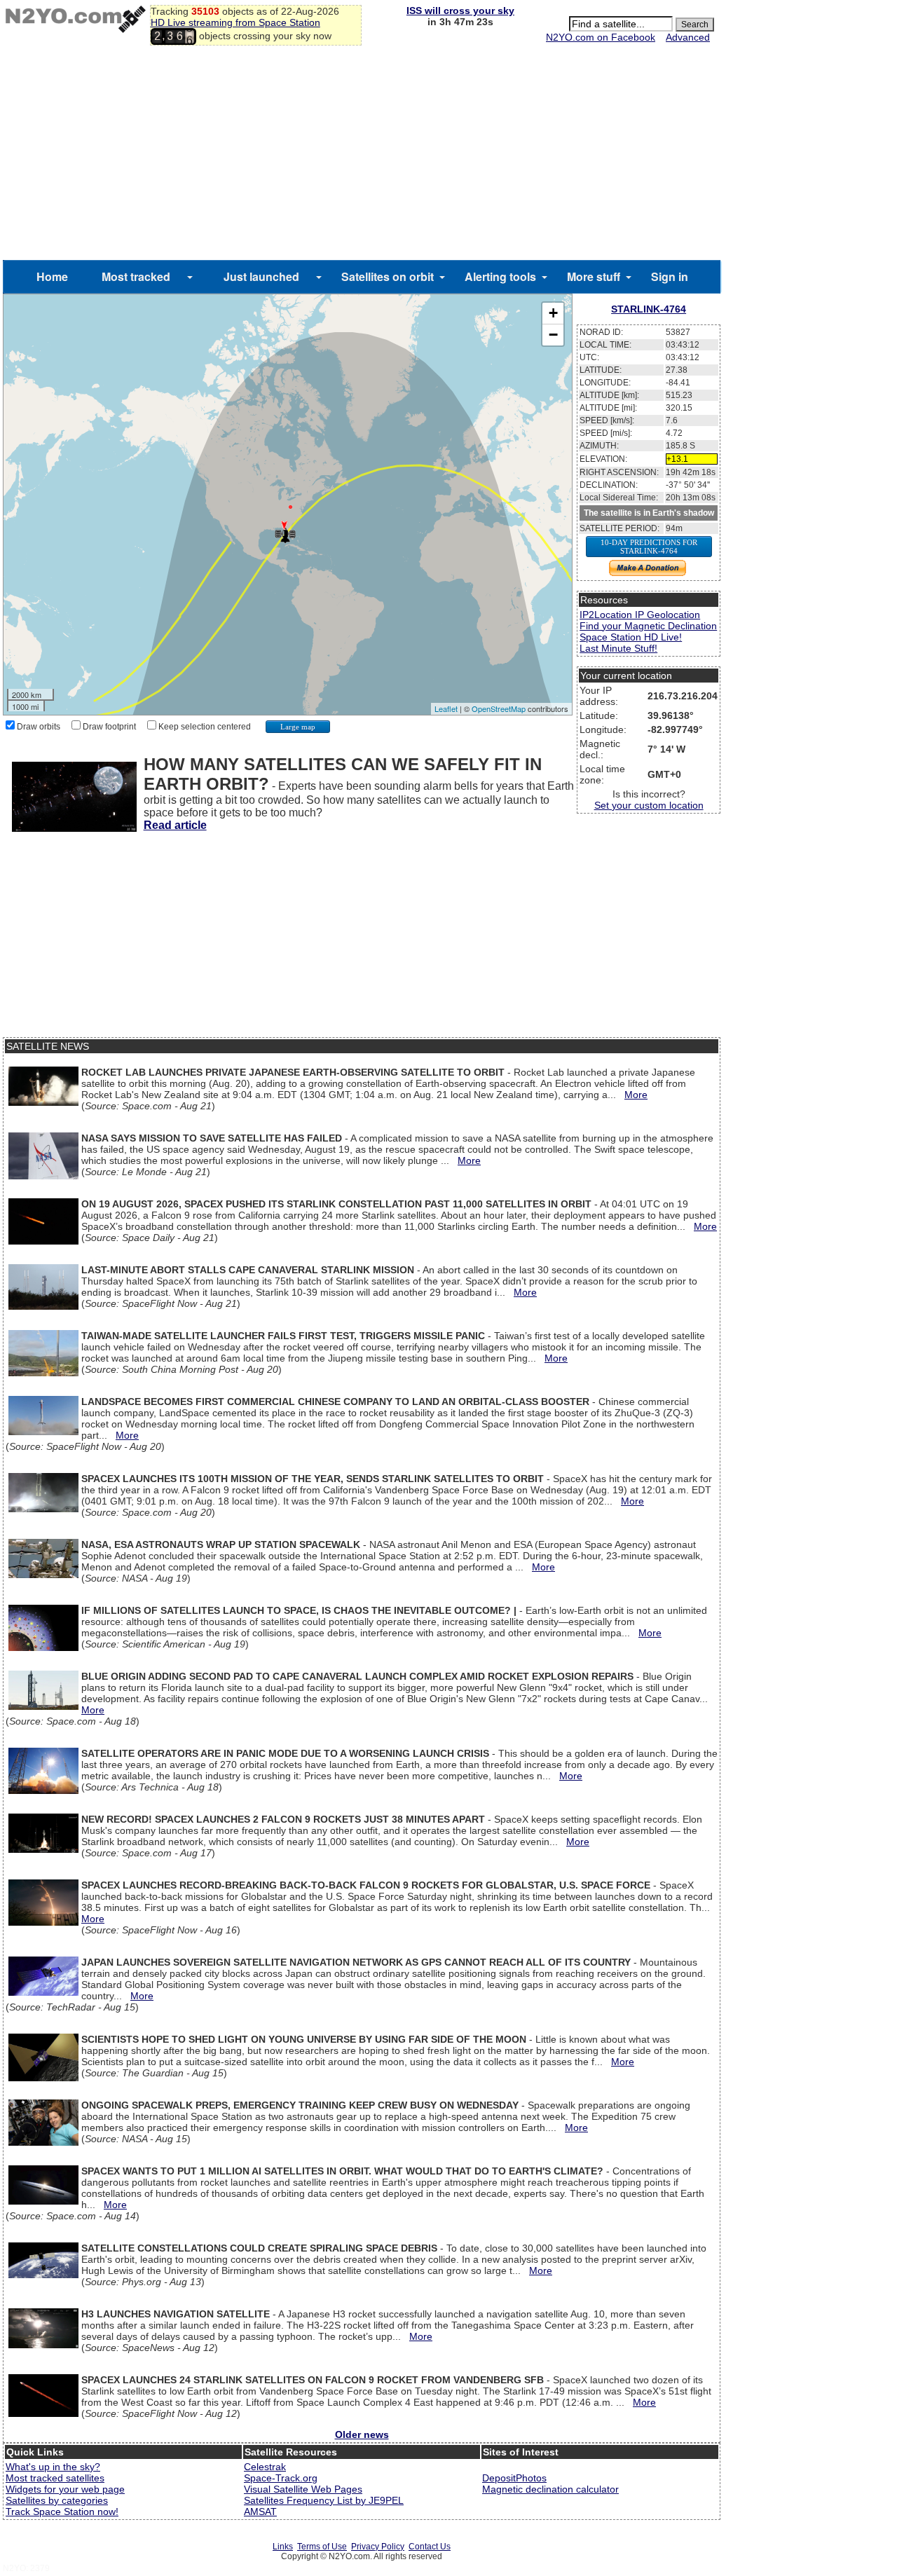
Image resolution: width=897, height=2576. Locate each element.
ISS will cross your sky (460, 11)
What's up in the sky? (53, 2467)
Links (283, 2547)
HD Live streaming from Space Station (235, 22)
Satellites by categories (57, 2500)
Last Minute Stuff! (618, 648)
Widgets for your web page (65, 2489)
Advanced (688, 37)
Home (52, 276)
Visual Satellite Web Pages (303, 2489)
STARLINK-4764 (649, 309)
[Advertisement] (362, 155)
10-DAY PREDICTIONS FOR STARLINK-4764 (649, 547)
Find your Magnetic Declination (648, 626)
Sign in (670, 276)
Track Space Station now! (62, 2512)
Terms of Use (322, 2547)
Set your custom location (649, 805)
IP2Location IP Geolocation (640, 615)
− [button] (553, 335)
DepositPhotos (514, 2478)
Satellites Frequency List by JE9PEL (324, 2500)
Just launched (261, 276)
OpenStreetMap (499, 708)
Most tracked (136, 276)
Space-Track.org (281, 2478)
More (636, 1095)
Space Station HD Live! (631, 637)
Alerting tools (500, 276)
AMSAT (260, 2512)
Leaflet (446, 708)
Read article (175, 825)
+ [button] (553, 313)
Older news (362, 2434)
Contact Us (430, 2547)
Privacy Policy (378, 2547)
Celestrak (265, 2467)
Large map (298, 727)
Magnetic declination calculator (550, 2489)
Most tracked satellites (55, 2478)
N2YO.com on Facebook (601, 37)
